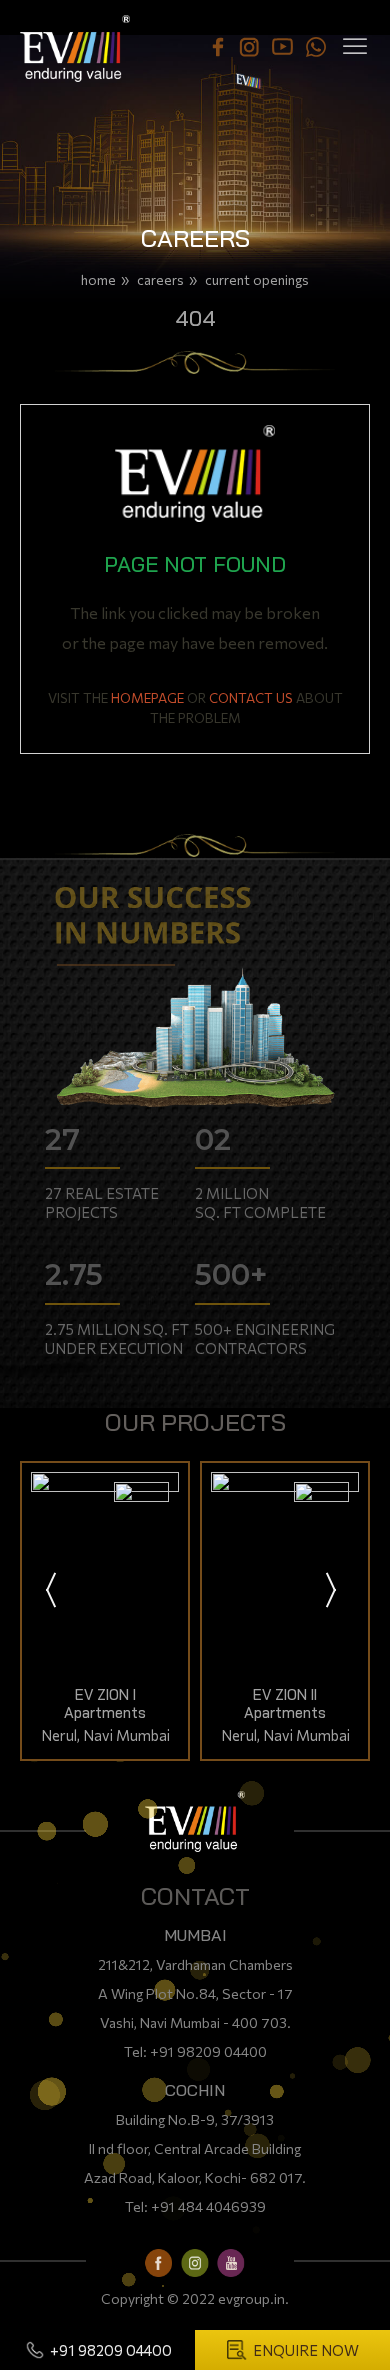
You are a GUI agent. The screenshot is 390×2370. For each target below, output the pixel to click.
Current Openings (257, 279)
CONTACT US (251, 697)
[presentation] (52, 1592)
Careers (160, 279)
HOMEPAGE (147, 697)
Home (98, 279)
